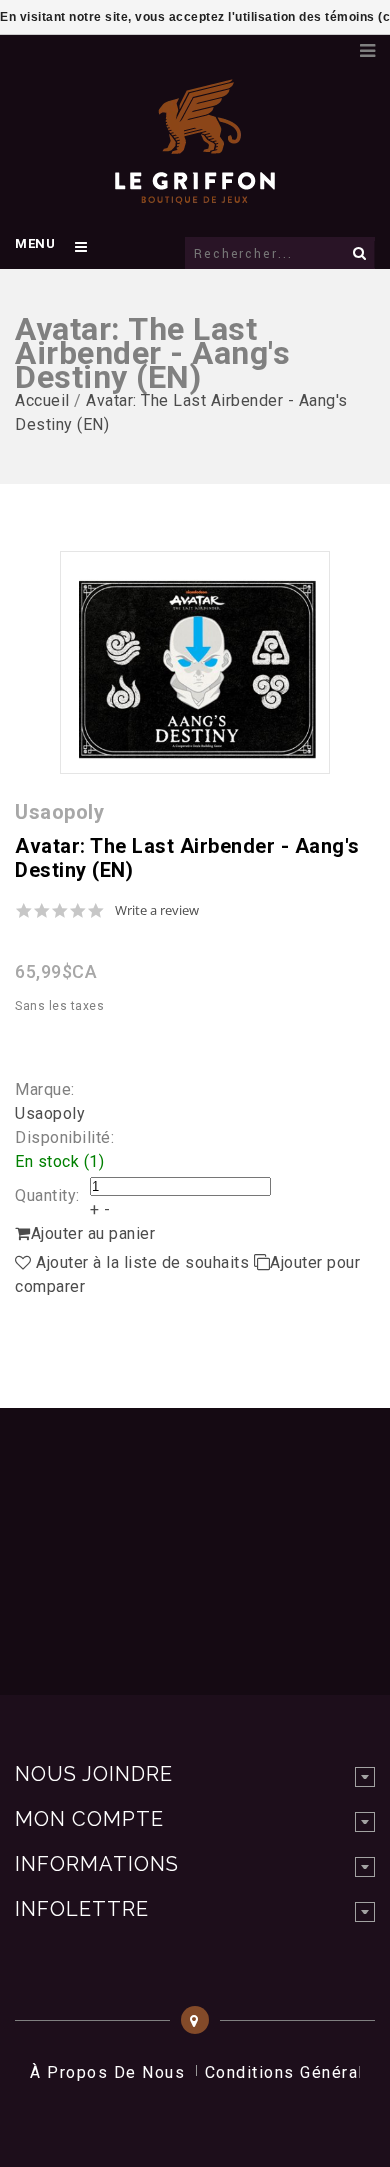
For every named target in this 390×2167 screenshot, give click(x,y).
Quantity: (47, 1195)
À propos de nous (107, 2072)
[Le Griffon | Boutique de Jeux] (195, 194)
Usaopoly (50, 1113)
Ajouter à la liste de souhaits (143, 1262)
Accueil (42, 400)
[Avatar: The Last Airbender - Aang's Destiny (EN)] (195, 662)
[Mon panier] (335, 45)
